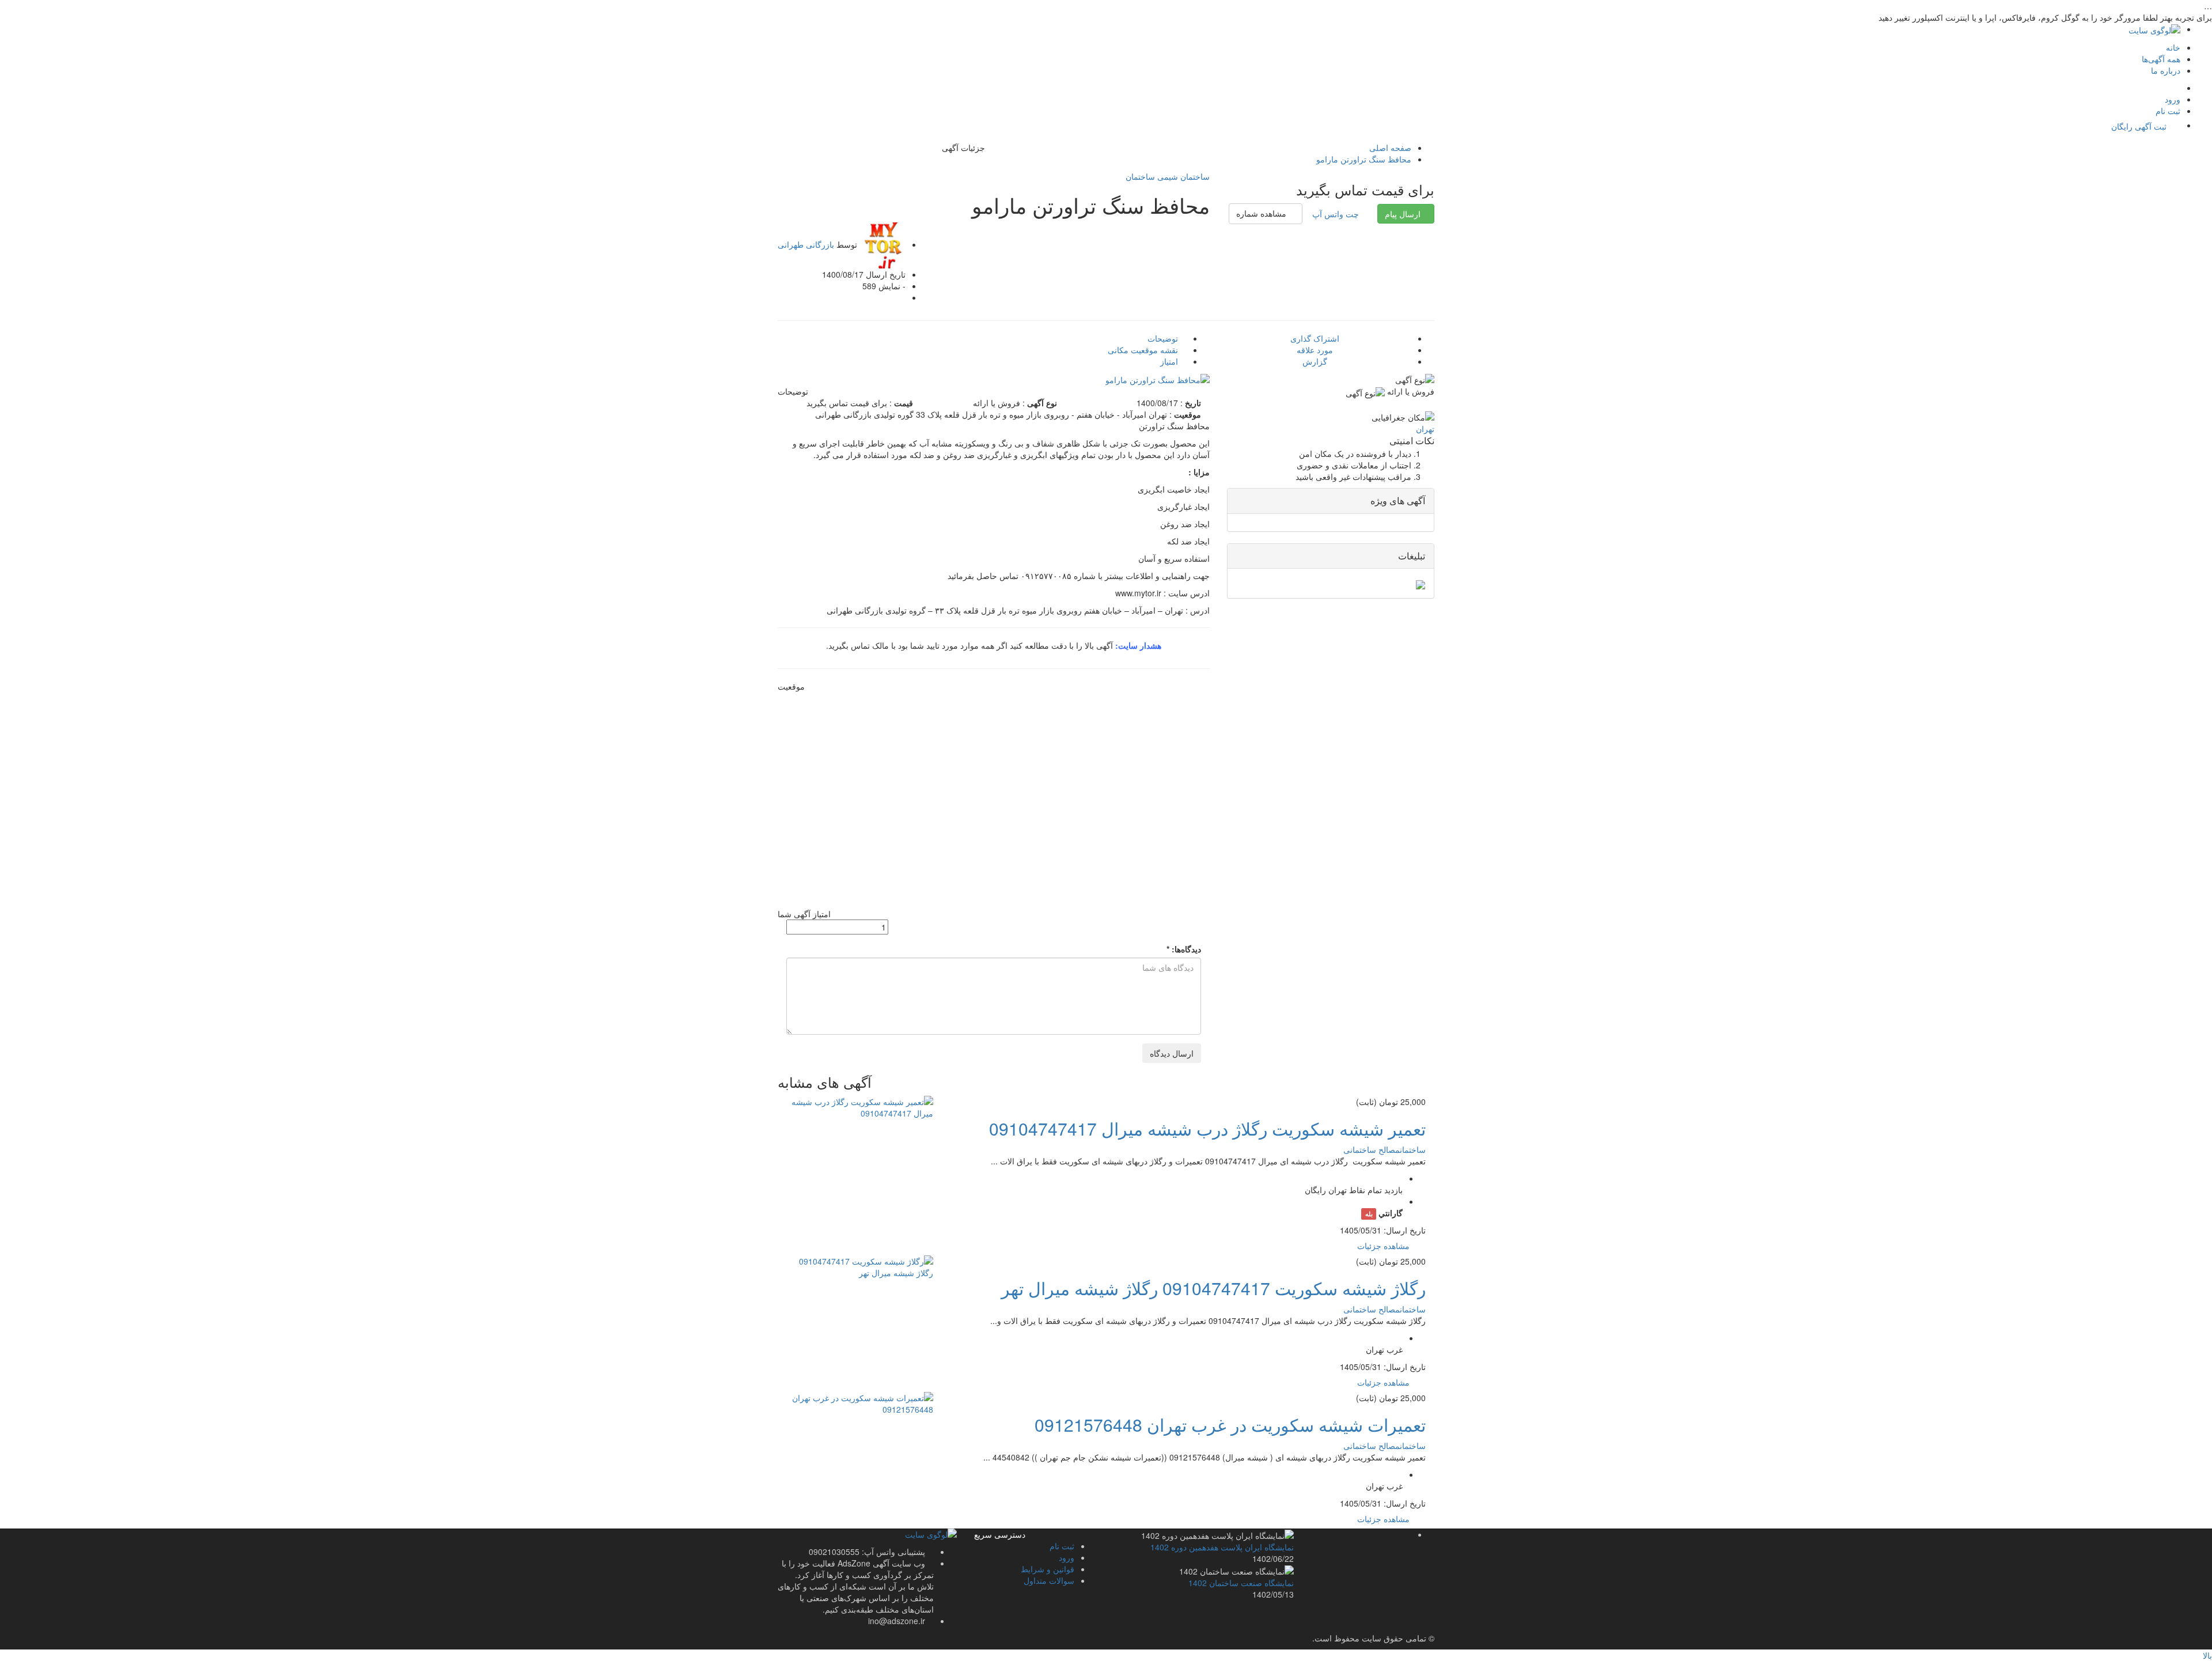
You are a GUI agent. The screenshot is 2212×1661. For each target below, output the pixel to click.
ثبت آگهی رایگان (2139, 126)
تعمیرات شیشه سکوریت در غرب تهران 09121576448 (1230, 1424)
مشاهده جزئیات (1385, 1246)
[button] (1266, 214)
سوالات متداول (1049, 1580)
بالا (2207, 1655)
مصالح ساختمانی (1372, 1149)
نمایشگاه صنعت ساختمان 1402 (1241, 1583)
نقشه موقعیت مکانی (1144, 350)
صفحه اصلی (1390, 147)
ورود (2173, 99)
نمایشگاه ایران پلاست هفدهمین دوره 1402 (1222, 1547)
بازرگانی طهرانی (806, 244)
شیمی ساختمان (1152, 176)
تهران (1425, 429)
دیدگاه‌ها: (1184, 949)
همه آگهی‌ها (2161, 59)
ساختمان (1194, 176)
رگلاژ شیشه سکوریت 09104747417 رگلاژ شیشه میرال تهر (1213, 1288)
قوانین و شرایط (1048, 1569)
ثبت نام (2168, 111)
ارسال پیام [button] (1403, 214)
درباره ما (2166, 70)
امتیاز (1170, 361)
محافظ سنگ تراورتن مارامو (1364, 159)
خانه (2173, 47)
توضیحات (1164, 338)
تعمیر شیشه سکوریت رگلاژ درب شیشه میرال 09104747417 (1207, 1128)
